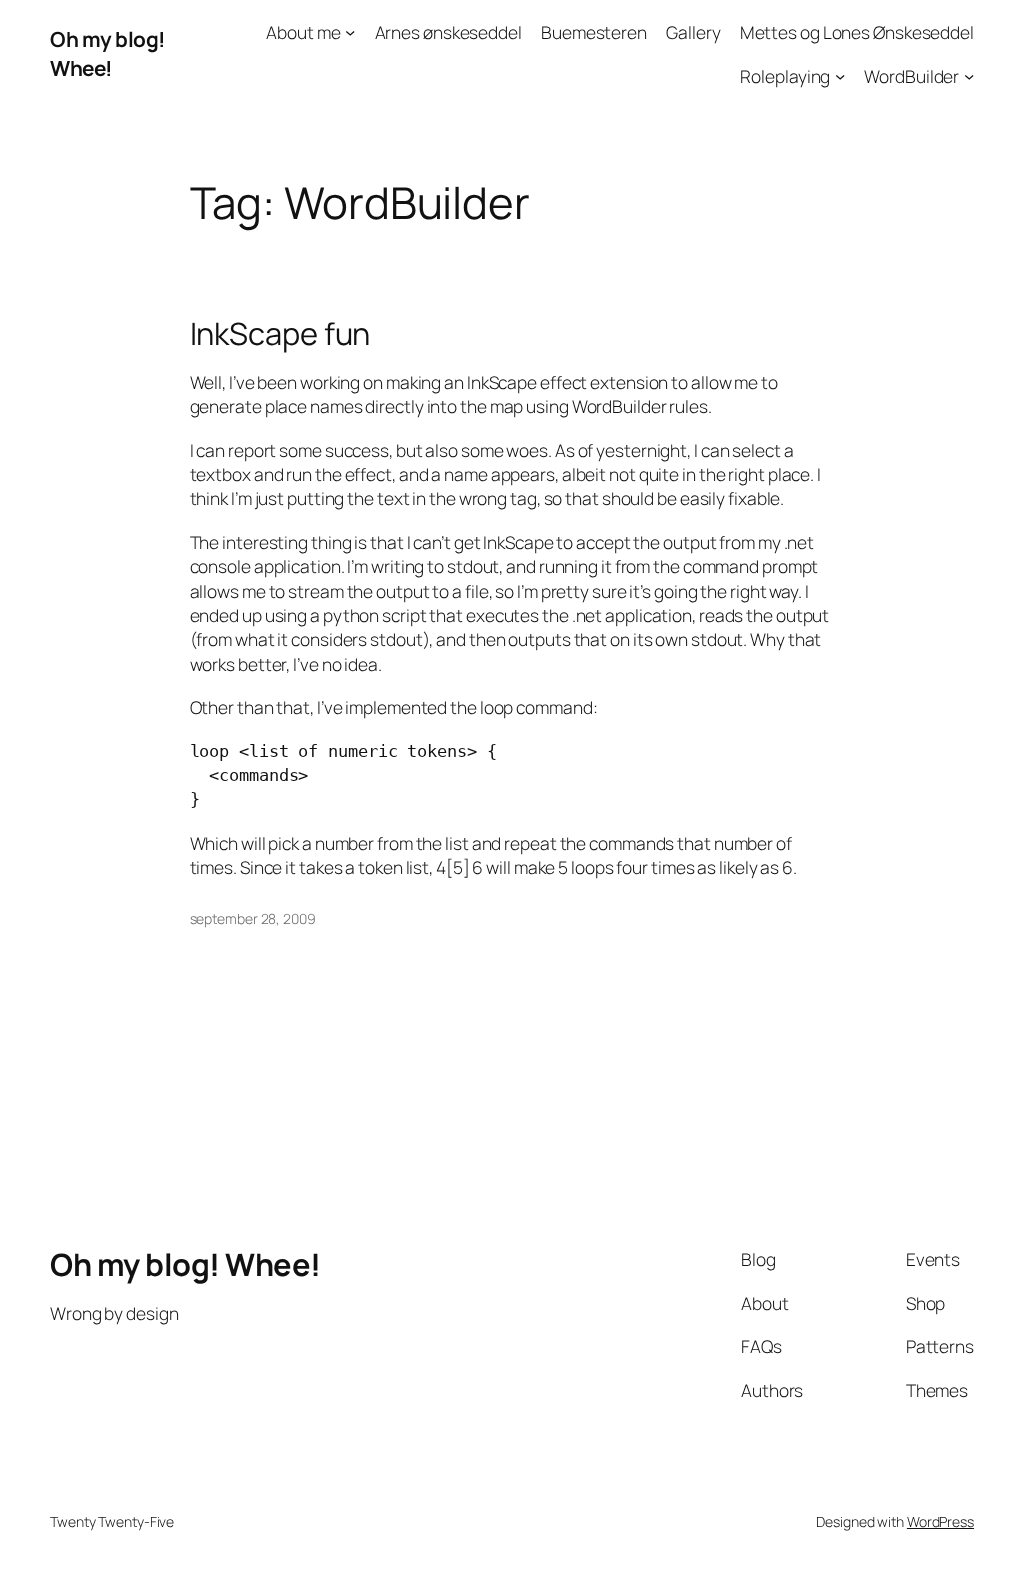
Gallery (693, 32)
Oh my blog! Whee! (107, 53)
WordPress (940, 1521)
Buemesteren (594, 32)
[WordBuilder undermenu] (969, 75)
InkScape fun (280, 333)
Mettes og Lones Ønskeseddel (857, 32)
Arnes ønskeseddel (448, 32)
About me (303, 32)
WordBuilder (911, 76)
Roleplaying (785, 76)
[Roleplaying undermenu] (840, 75)
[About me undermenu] (350, 32)
